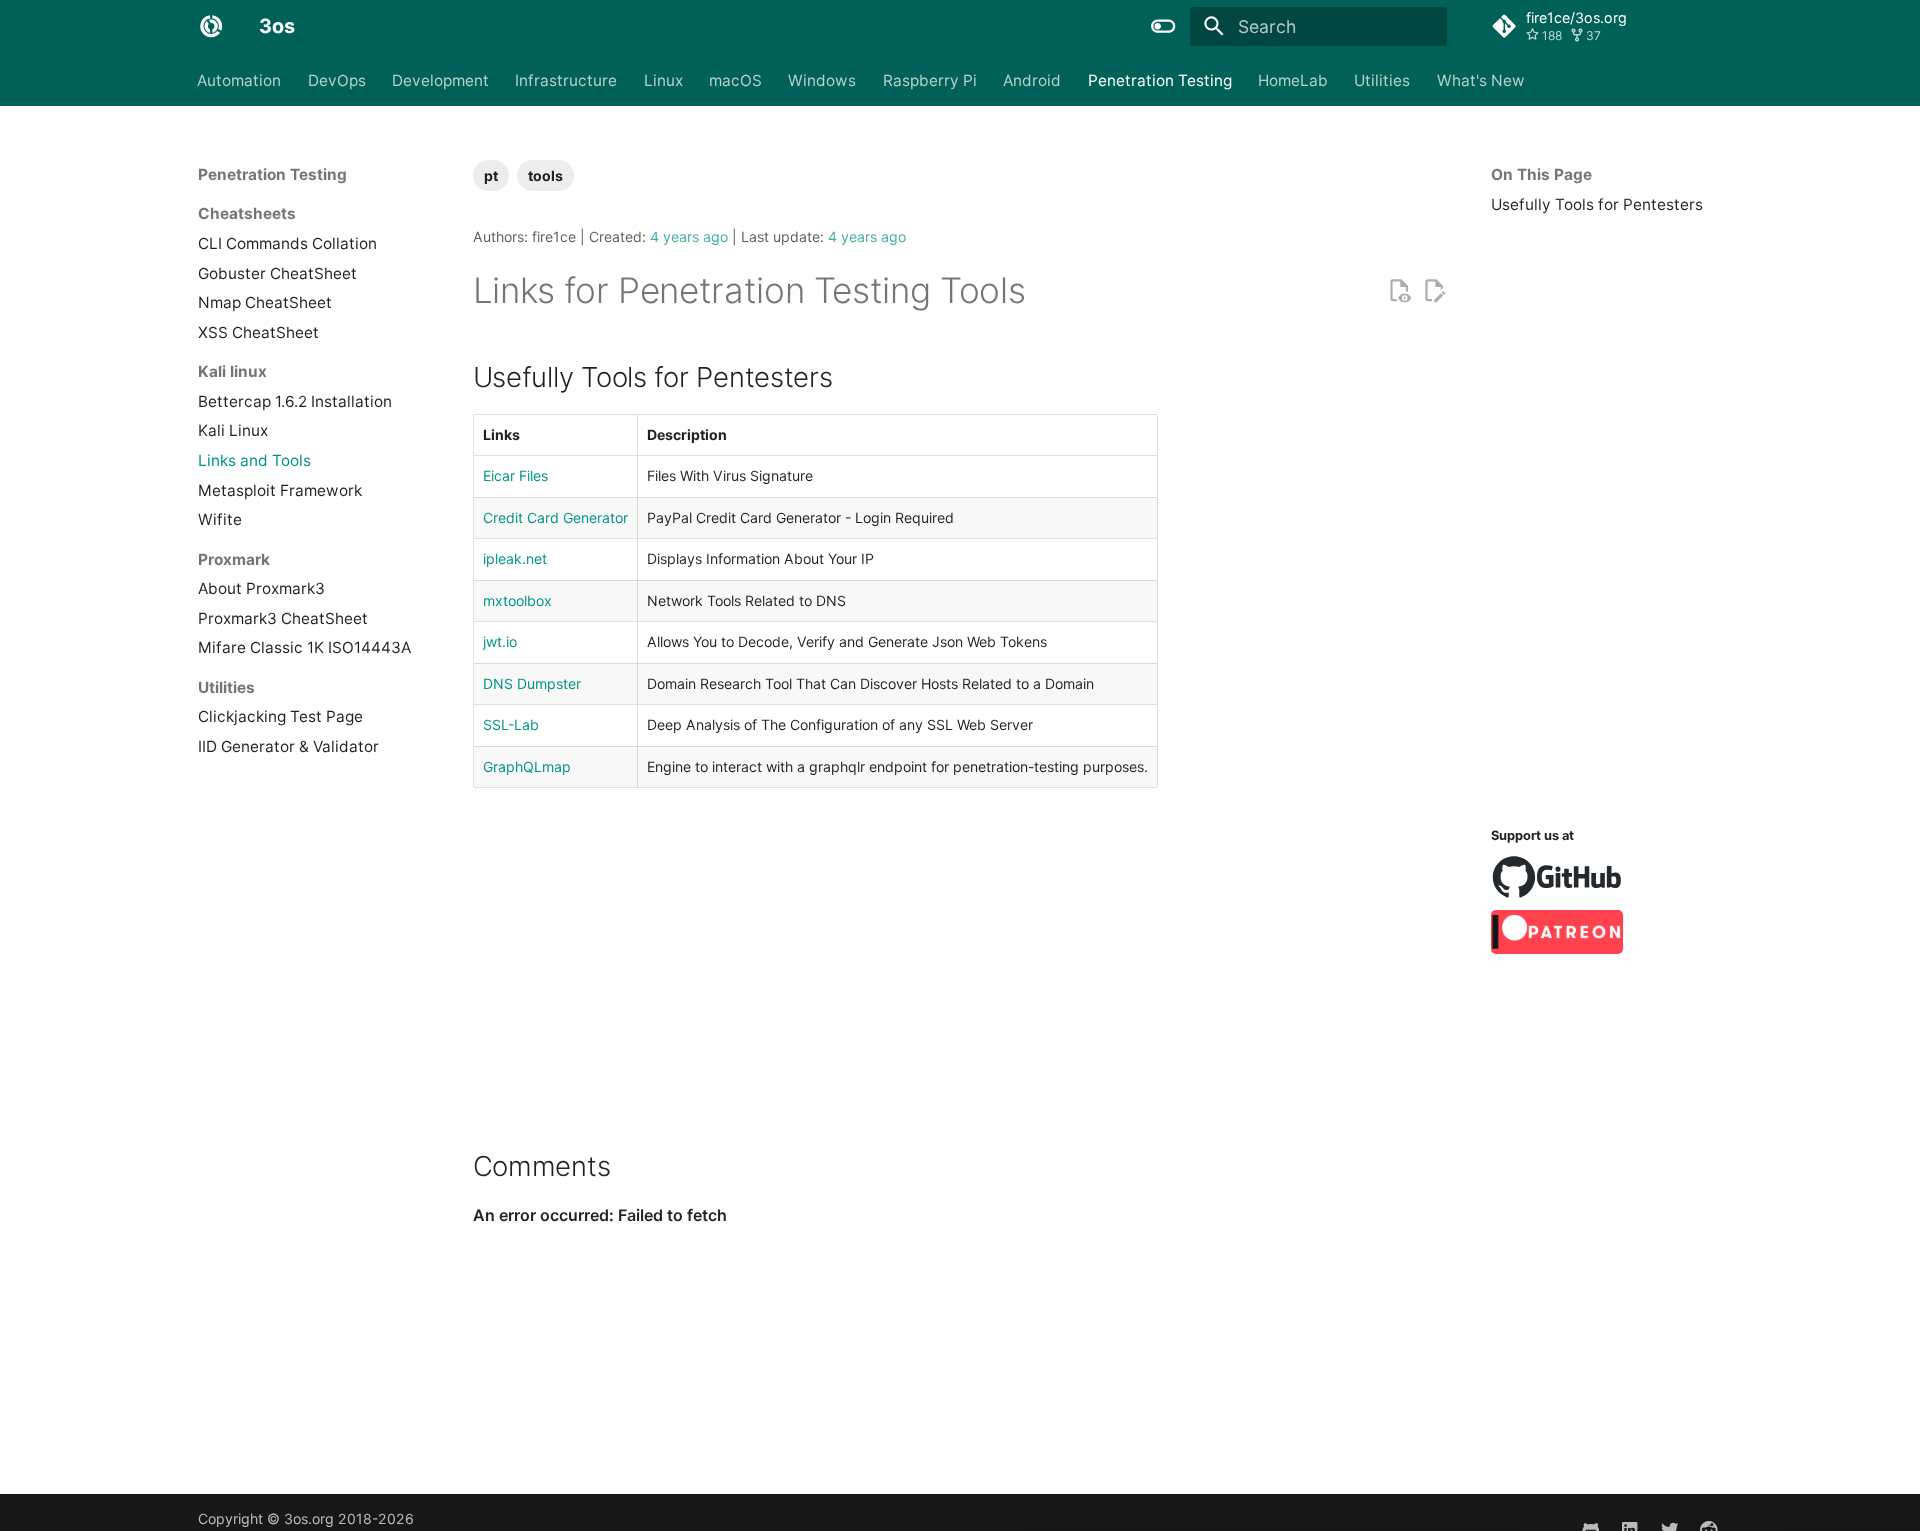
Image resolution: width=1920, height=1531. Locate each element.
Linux (663, 79)
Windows (823, 79)
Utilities (1383, 79)
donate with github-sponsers (1557, 877)
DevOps (337, 79)
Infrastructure (567, 79)
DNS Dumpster (532, 683)
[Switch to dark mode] (1164, 26)
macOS (735, 79)
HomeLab (1293, 79)
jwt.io (500, 641)
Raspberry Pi (930, 79)
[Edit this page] (1434, 291)
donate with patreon (1557, 932)
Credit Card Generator (555, 517)
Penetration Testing (1160, 79)
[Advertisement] (1606, 515)
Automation (240, 79)
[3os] (211, 26)
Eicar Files (515, 475)
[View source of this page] (1399, 291)
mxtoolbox (517, 600)
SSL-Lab (511, 724)
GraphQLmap (527, 766)
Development (440, 79)
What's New (1481, 79)
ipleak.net (515, 558)
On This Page (1541, 174)
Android (1033, 79)
